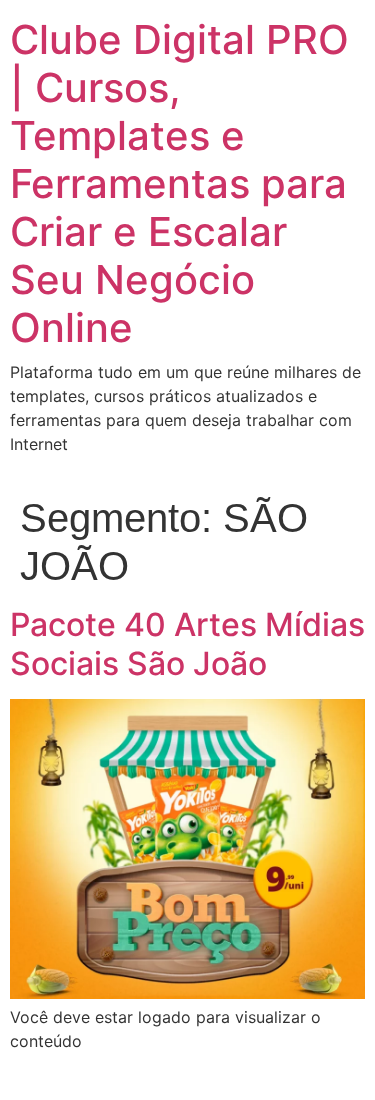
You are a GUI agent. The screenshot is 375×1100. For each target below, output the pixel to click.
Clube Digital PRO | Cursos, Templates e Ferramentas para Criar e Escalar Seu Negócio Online (179, 183)
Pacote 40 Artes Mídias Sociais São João (187, 643)
